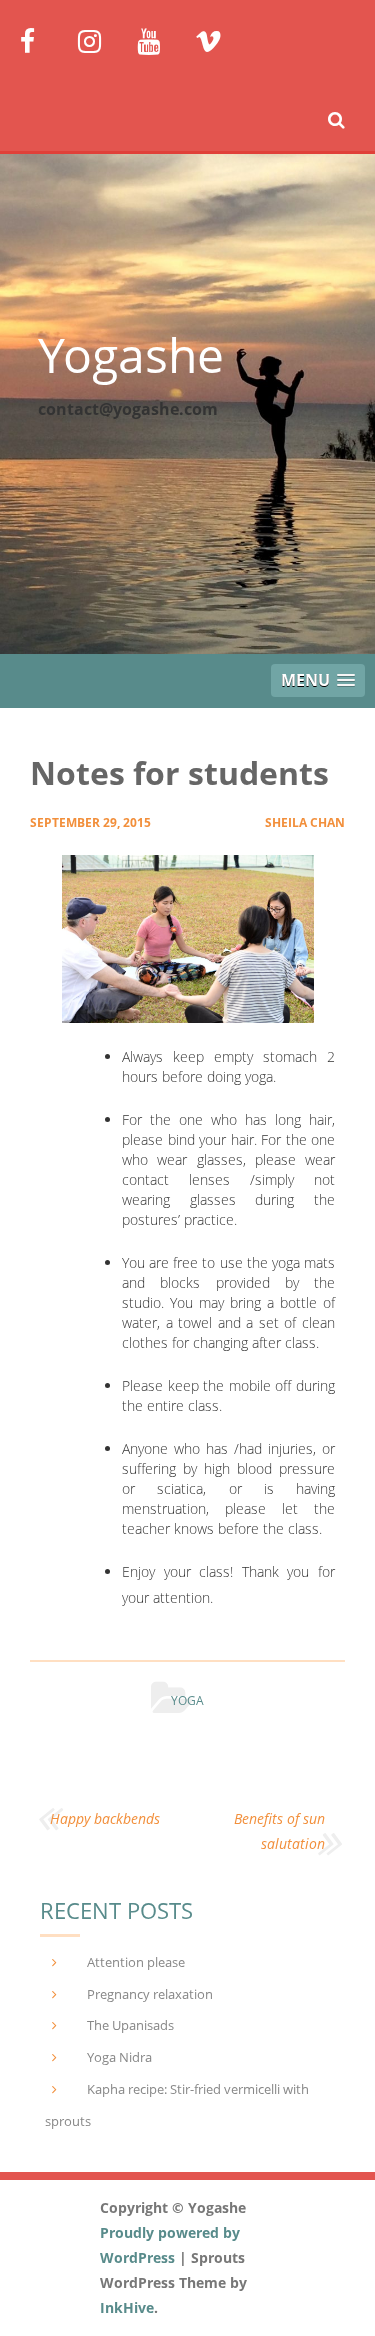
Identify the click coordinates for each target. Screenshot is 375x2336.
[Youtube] (158, 39)
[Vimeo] (216, 39)
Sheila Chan (305, 822)
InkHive (127, 2307)
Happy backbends (105, 1818)
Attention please (136, 1962)
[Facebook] (41, 39)
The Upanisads (130, 2025)
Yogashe (131, 354)
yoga (187, 1700)
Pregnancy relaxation (150, 1994)
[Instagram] (99, 39)
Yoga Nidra (119, 2057)
